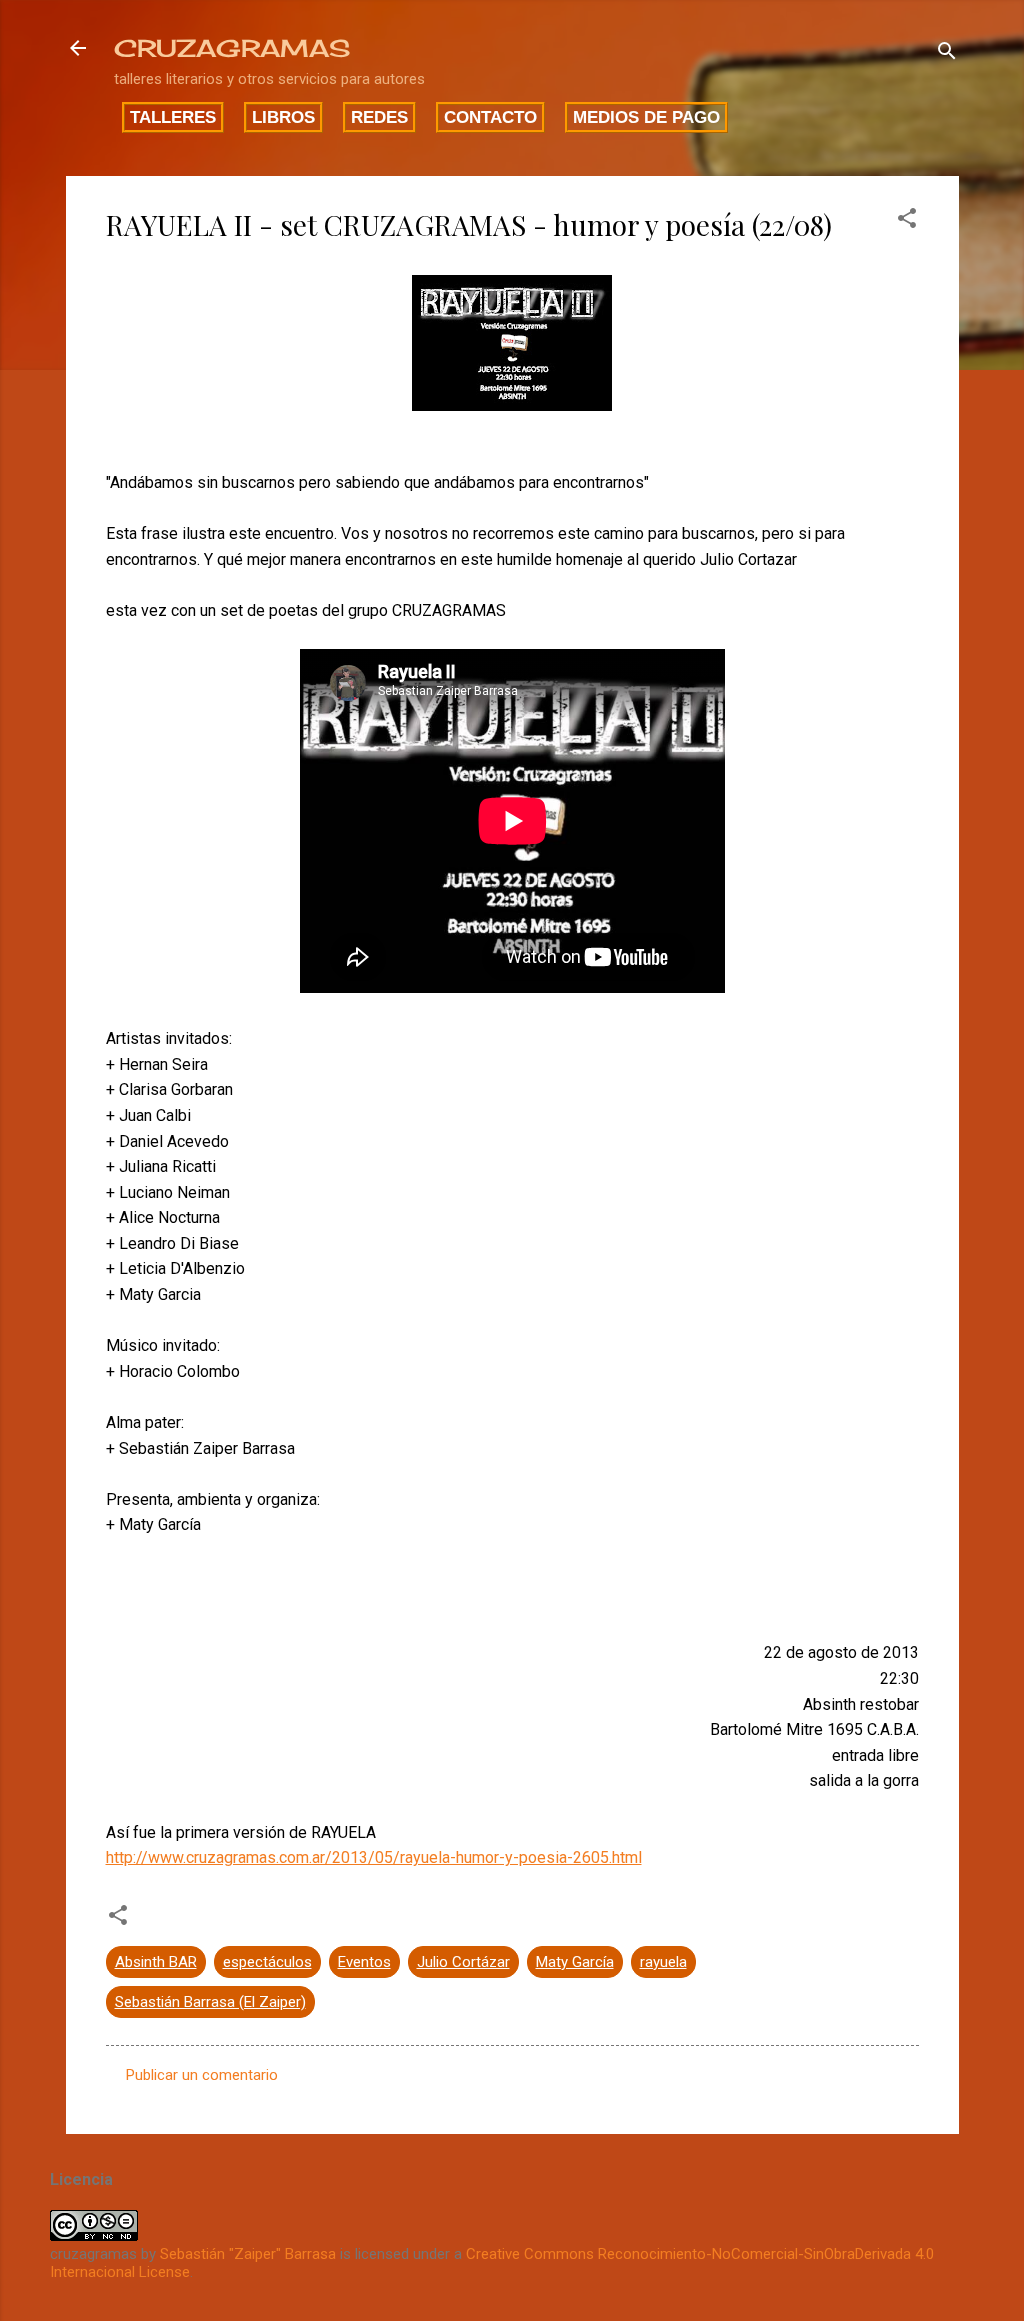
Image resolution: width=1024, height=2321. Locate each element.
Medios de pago (646, 117)
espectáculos (267, 1962)
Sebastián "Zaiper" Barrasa (248, 2254)
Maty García (575, 1962)
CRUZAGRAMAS (232, 48)
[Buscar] (947, 54)
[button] (907, 221)
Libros (283, 117)
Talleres (173, 117)
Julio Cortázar (463, 1962)
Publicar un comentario (202, 2075)
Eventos (364, 1962)
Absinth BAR (156, 1962)
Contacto (490, 117)
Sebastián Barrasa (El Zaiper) (210, 2002)
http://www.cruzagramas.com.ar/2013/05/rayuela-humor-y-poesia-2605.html (374, 1857)
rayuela (663, 1962)
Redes (379, 117)
